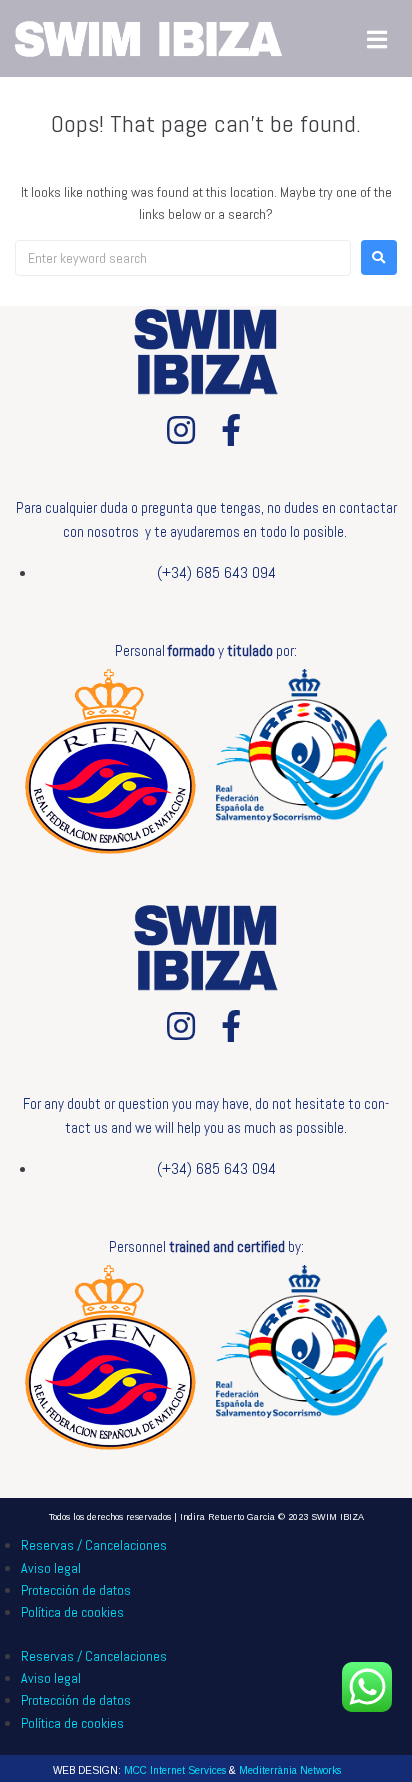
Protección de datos (76, 1590)
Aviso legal (51, 1568)
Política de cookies (72, 1612)
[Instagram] (181, 430)
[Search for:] (183, 258)
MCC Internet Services (175, 1770)
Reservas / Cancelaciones (94, 1545)
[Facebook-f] (231, 430)
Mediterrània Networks (290, 1770)
